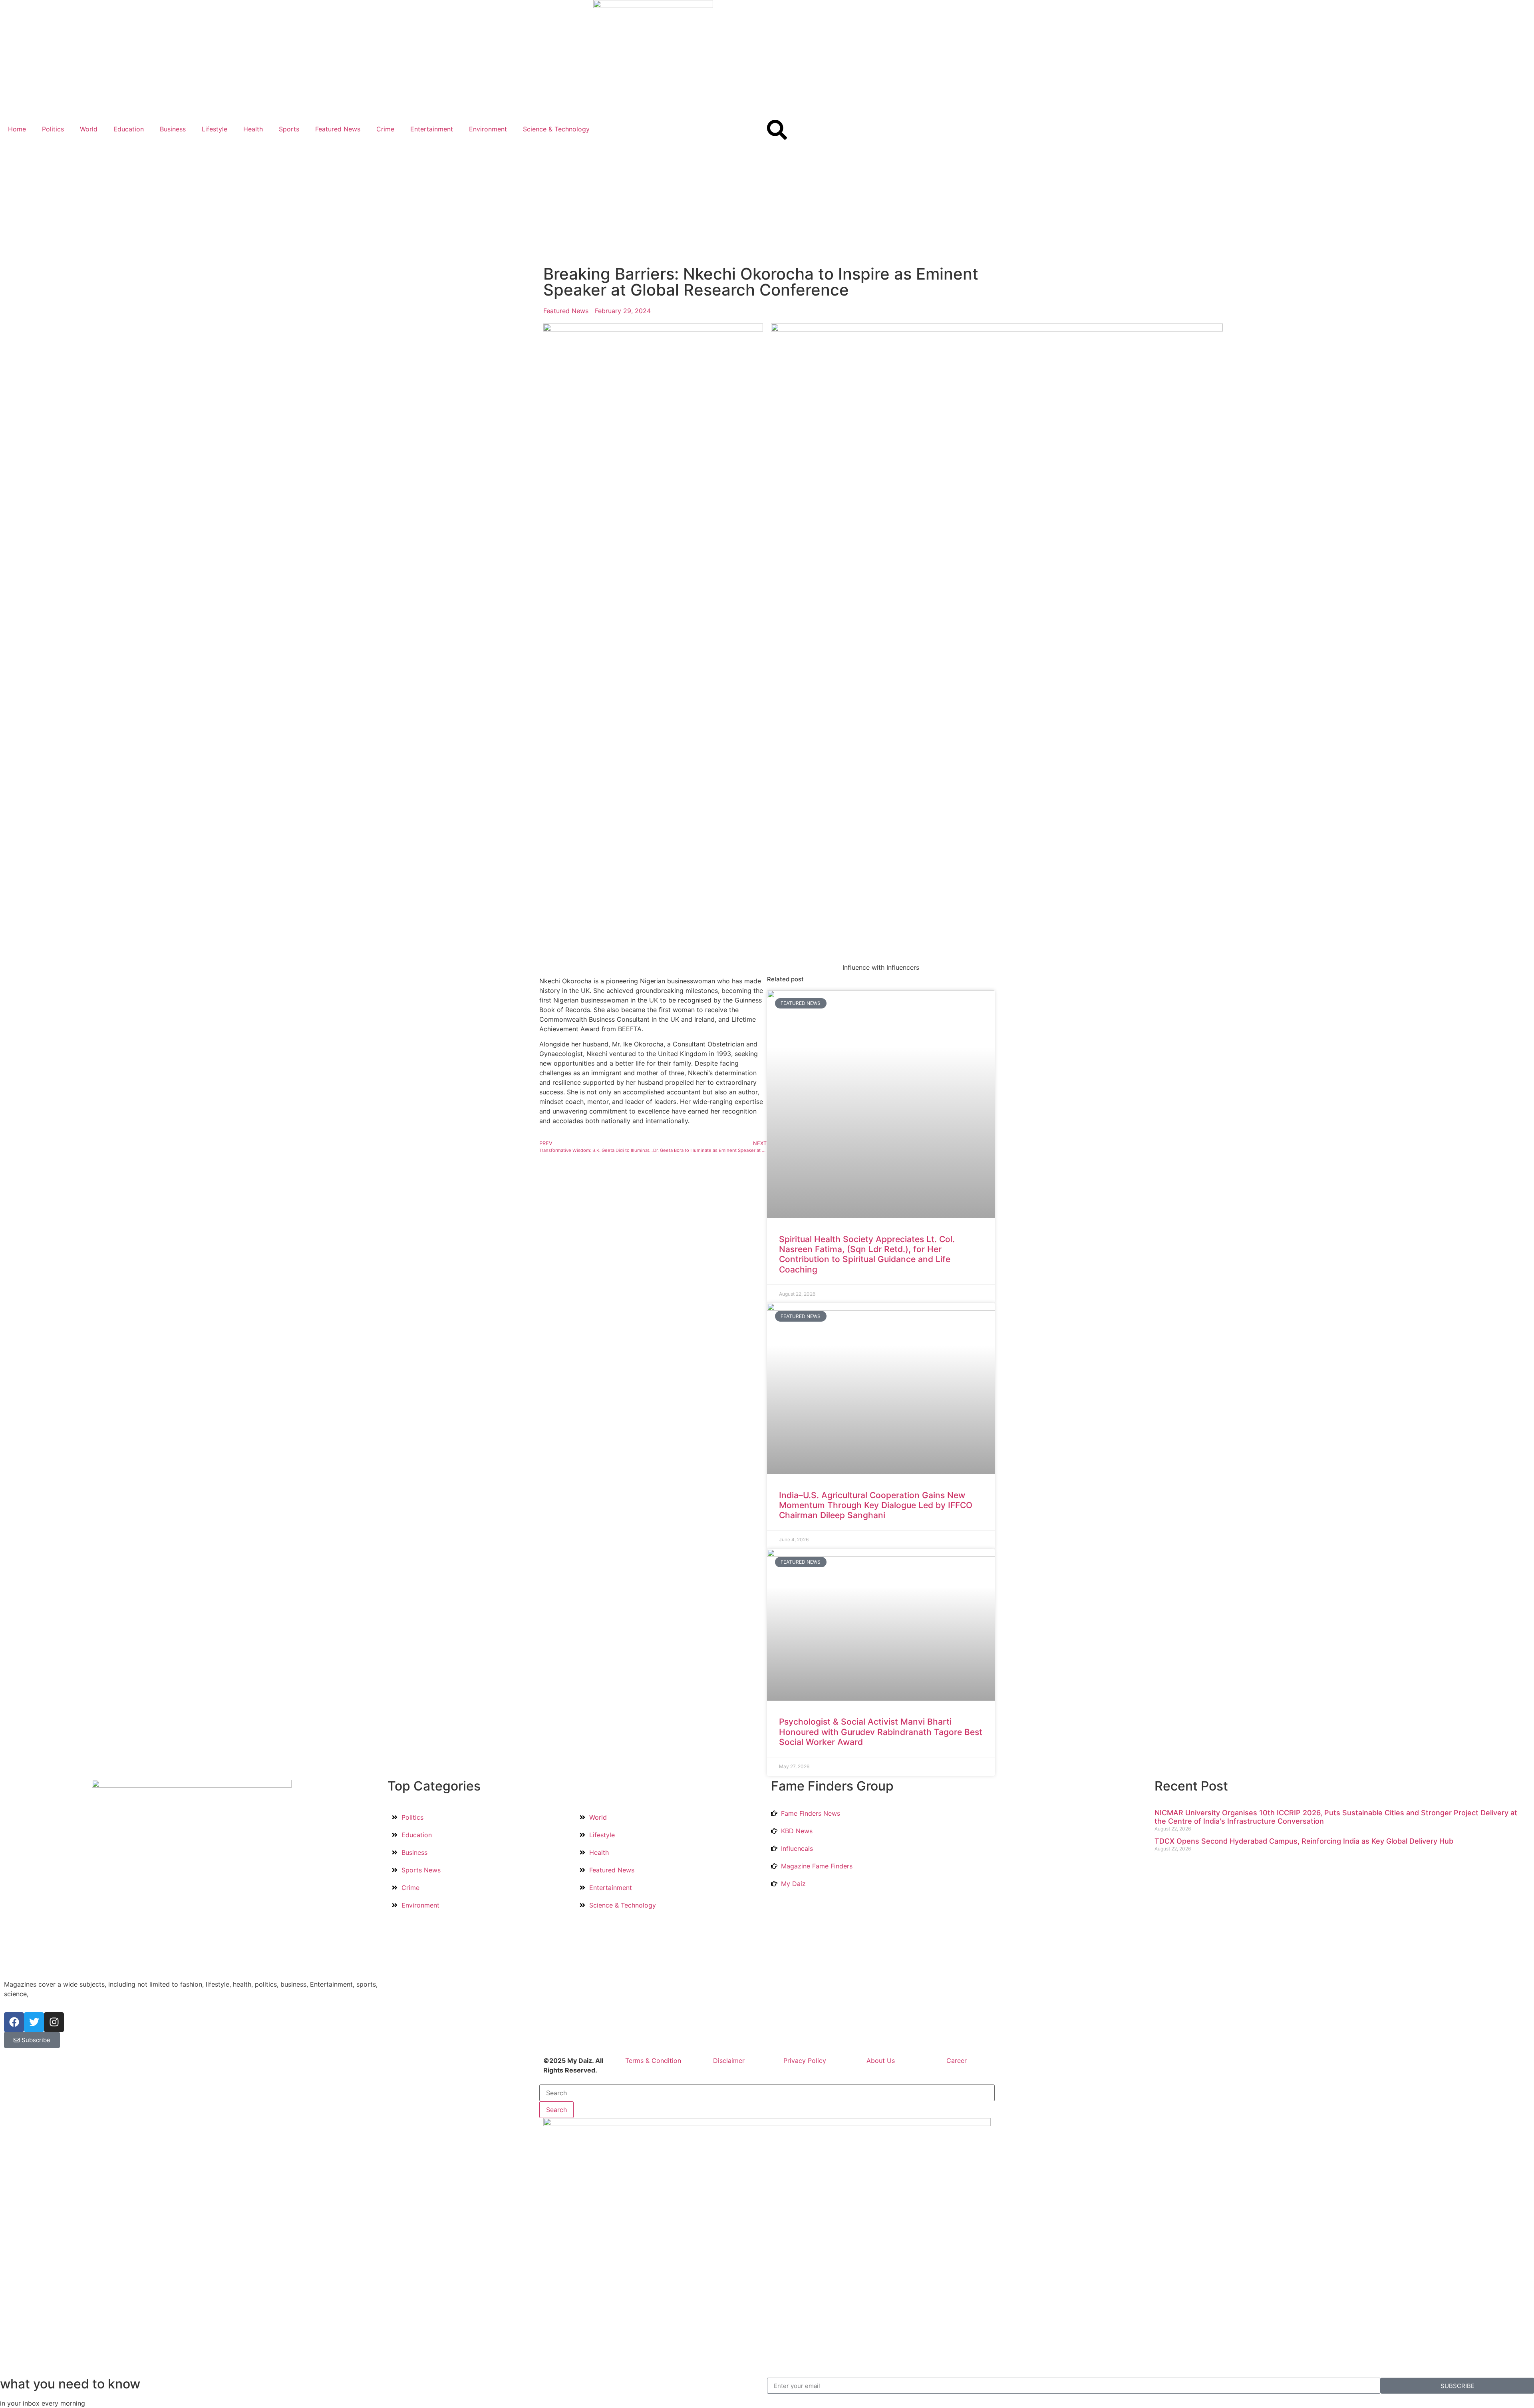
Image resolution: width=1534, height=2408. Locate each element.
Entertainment (432, 129)
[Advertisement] (767, 202)
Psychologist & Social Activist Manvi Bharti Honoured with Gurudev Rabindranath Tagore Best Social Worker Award (881, 1732)
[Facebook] (14, 2022)
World (89, 129)
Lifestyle (215, 129)
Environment (488, 129)
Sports (289, 129)
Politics (53, 129)
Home (17, 129)
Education (129, 129)
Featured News (338, 129)
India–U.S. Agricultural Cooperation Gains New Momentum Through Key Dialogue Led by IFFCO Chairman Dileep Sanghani (876, 1505)
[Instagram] (54, 2022)
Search (556, 2110)
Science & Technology (556, 129)
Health (253, 129)
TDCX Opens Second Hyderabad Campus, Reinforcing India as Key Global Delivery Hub (1304, 1841)
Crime (385, 129)
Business (173, 129)
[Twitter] (34, 2022)
